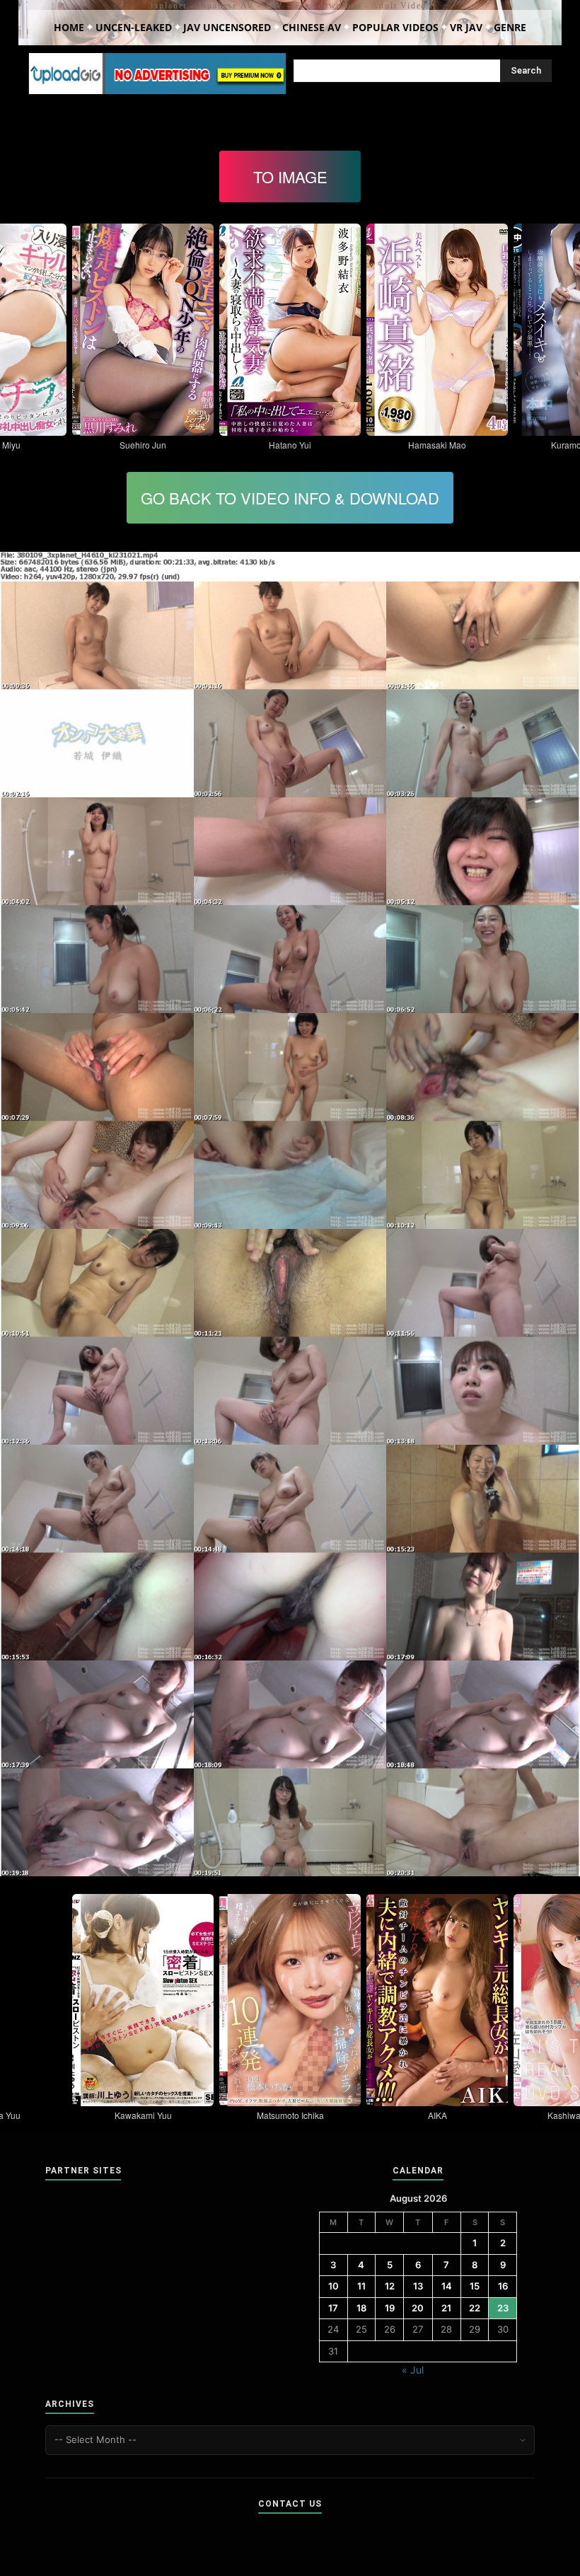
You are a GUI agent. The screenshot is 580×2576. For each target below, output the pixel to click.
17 (333, 2308)
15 (475, 2286)
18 (361, 2308)
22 (475, 2308)
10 (333, 2286)
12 (390, 2286)
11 (361, 2286)
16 (503, 2286)
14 (447, 2286)
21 (446, 2308)
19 (390, 2308)
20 (418, 2308)
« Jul (413, 2370)
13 (418, 2286)
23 (503, 2308)
